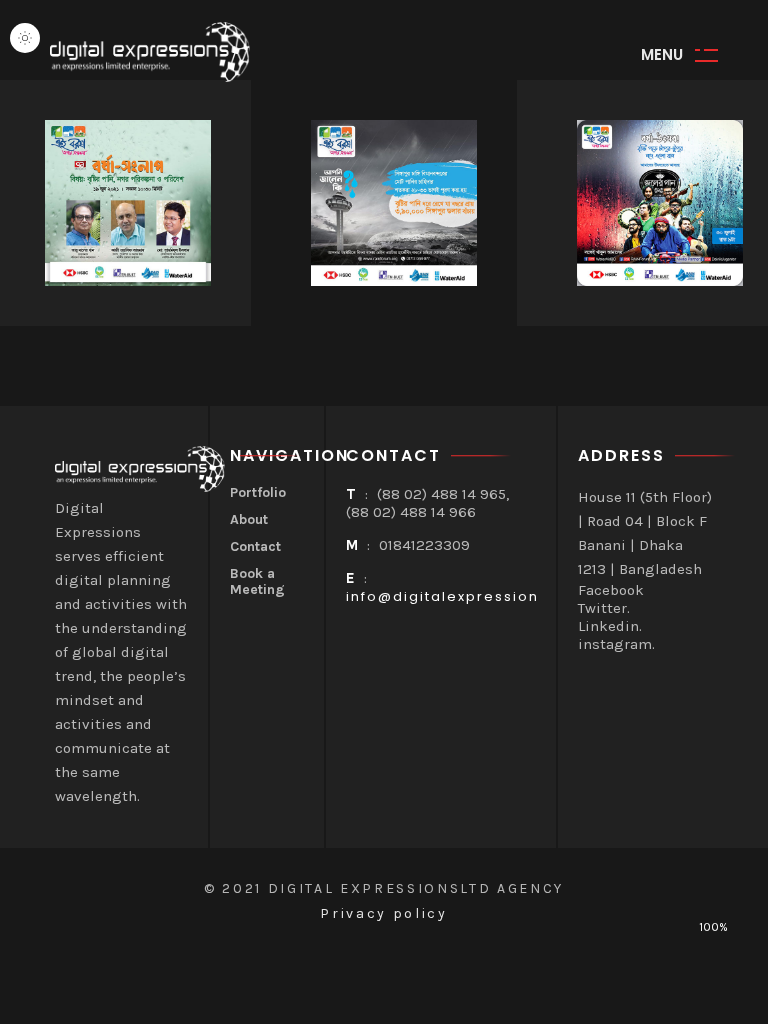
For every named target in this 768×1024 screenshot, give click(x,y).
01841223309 (424, 545)
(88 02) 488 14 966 (411, 512)
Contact (255, 547)
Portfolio (258, 493)
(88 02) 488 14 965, (443, 494)
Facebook (611, 590)
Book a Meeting (257, 582)
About (249, 520)
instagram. (616, 644)
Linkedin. (610, 626)
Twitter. (604, 608)
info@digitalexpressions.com (467, 597)
